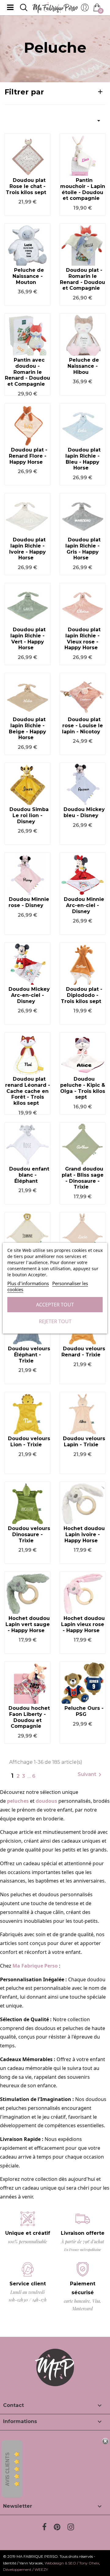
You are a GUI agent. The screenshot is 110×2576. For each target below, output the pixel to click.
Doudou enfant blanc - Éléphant (29, 1175)
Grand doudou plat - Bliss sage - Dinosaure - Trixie (83, 1178)
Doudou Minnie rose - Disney (29, 902)
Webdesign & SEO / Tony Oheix (72, 2563)
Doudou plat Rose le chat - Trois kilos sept (26, 186)
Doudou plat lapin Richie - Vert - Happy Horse (28, 639)
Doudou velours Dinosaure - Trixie (29, 1534)
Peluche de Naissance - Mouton (28, 276)
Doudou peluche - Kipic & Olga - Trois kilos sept (83, 1088)
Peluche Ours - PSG (84, 1711)
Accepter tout (55, 1305)
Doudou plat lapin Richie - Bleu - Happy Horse (83, 459)
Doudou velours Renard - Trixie (83, 1352)
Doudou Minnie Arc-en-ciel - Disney (84, 905)
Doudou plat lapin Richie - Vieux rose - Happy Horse (82, 639)
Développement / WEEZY (26, 2569)
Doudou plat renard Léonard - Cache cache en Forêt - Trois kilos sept (28, 1091)
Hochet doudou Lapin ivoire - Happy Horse (84, 1534)
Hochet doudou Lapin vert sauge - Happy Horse (28, 1624)
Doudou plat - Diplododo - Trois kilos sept (82, 995)
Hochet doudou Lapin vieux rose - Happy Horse (83, 1624)
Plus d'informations (28, 1283)
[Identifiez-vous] (85, 9)
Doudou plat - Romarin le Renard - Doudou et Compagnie (82, 279)
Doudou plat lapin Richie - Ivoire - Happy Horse (28, 549)
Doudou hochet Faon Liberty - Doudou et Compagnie (29, 1717)
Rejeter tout (55, 1321)
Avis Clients (7, 2469)
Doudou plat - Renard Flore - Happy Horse (28, 456)
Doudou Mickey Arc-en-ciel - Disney (29, 995)
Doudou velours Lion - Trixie (29, 1442)
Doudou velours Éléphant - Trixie (29, 1355)
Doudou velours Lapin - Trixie (84, 1442)
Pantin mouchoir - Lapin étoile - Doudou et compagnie (83, 189)
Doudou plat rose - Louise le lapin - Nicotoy (82, 726)
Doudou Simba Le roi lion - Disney (29, 815)
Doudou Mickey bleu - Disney (84, 812)
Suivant (91, 1775)
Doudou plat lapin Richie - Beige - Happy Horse (28, 728)
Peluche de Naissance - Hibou (83, 366)
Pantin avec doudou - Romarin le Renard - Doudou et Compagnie (28, 372)
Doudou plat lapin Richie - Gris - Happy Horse (83, 549)
